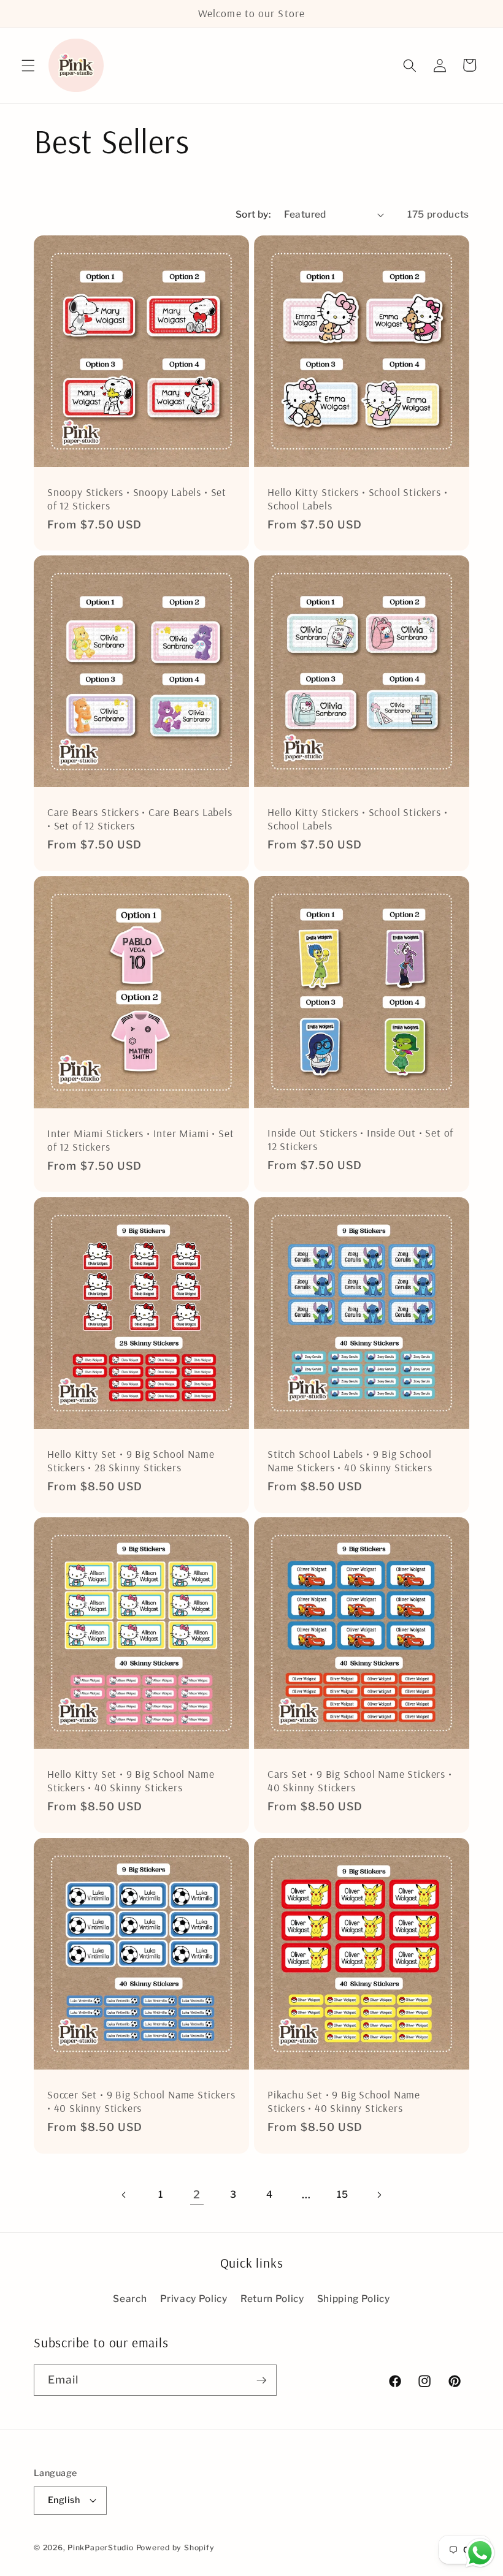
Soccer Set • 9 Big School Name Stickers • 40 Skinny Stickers (141, 2101)
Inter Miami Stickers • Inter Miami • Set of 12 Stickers (140, 1140)
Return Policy (272, 2299)
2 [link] (197, 2194)
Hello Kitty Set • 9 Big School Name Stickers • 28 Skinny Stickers (131, 1460)
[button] (28, 65)
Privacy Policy (194, 2299)
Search (130, 2299)
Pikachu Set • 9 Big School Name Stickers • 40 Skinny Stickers (344, 2101)
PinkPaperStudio (101, 2547)
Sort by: (253, 214)
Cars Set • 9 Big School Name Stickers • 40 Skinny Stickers (360, 1781)
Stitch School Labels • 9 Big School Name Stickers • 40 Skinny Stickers (350, 1460)
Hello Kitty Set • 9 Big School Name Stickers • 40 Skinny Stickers (131, 1781)
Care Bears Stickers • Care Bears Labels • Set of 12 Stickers (140, 819)
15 (342, 2194)
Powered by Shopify (175, 2547)
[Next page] (379, 2195)
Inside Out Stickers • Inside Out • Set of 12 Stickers (360, 1139)
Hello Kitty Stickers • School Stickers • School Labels (357, 499)
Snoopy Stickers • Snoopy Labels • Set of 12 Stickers (137, 499)
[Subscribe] (261, 2380)
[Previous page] (124, 2195)
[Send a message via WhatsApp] (480, 2553)
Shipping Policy (354, 2299)
